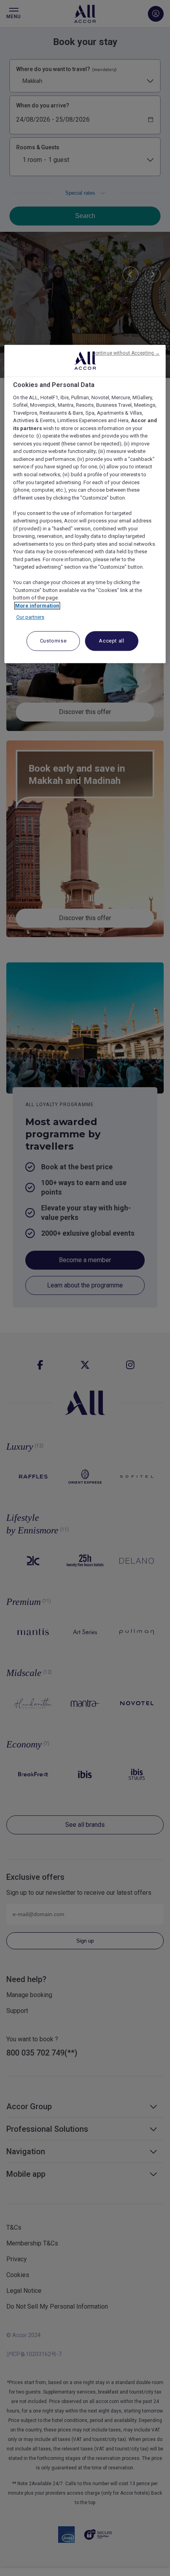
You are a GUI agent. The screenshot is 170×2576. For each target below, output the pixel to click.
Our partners (30, 617)
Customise (53, 641)
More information (37, 606)
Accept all (112, 641)
